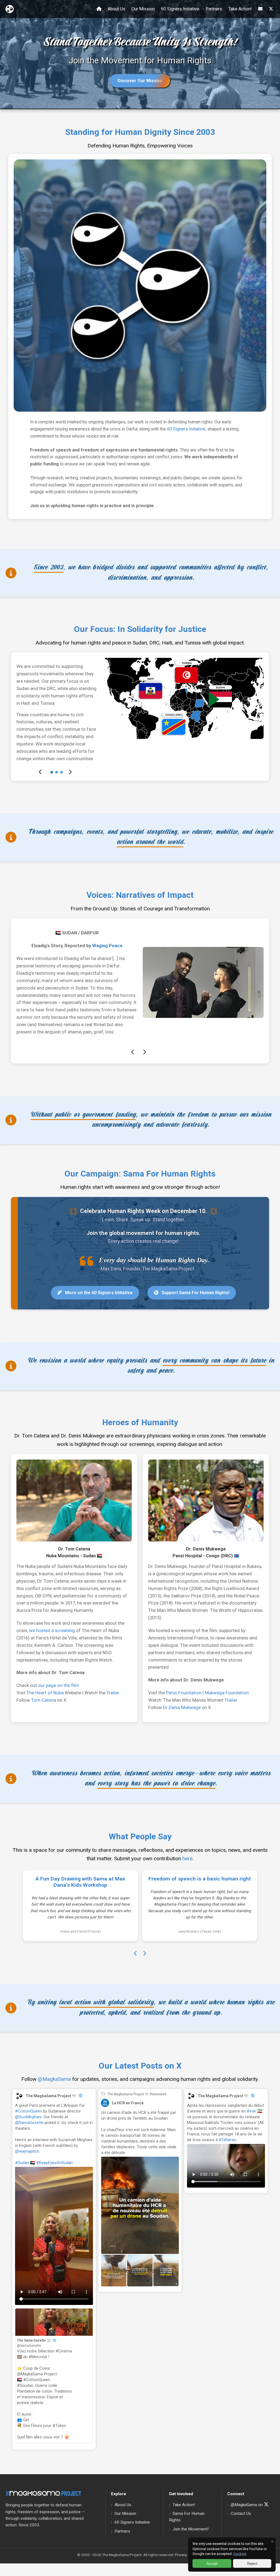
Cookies (240, 2554)
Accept (212, 2564)
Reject (252, 2564)
